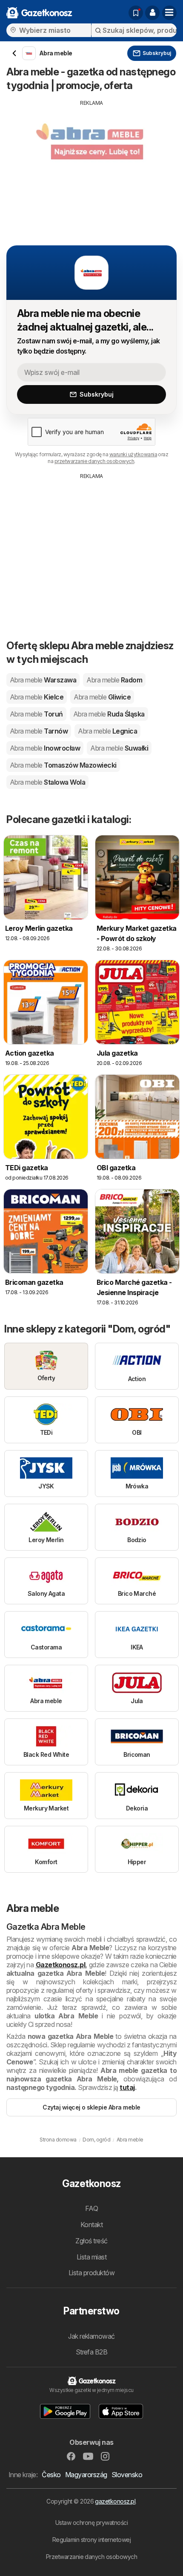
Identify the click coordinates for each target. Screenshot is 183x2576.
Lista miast (91, 2257)
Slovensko (127, 2475)
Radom (114, 680)
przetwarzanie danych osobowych (94, 461)
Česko (51, 2475)
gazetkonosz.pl (115, 2501)
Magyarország (86, 2475)
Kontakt (91, 2225)
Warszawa (43, 680)
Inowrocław (45, 748)
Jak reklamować (91, 2336)
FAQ (91, 2208)
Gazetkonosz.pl (61, 1965)
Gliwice (102, 697)
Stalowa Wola (47, 782)
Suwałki (119, 748)
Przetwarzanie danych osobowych (92, 2557)
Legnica (107, 731)
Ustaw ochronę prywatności (91, 2523)
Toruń (36, 714)
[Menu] (169, 13)
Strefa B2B (92, 2352)
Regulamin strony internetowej (91, 2540)
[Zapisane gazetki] (136, 13)
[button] (152, 13)
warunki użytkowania (133, 454)
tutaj (127, 2087)
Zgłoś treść (91, 2241)
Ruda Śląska (109, 714)
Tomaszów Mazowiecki (63, 765)
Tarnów (39, 731)
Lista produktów (91, 2273)
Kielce (37, 697)
